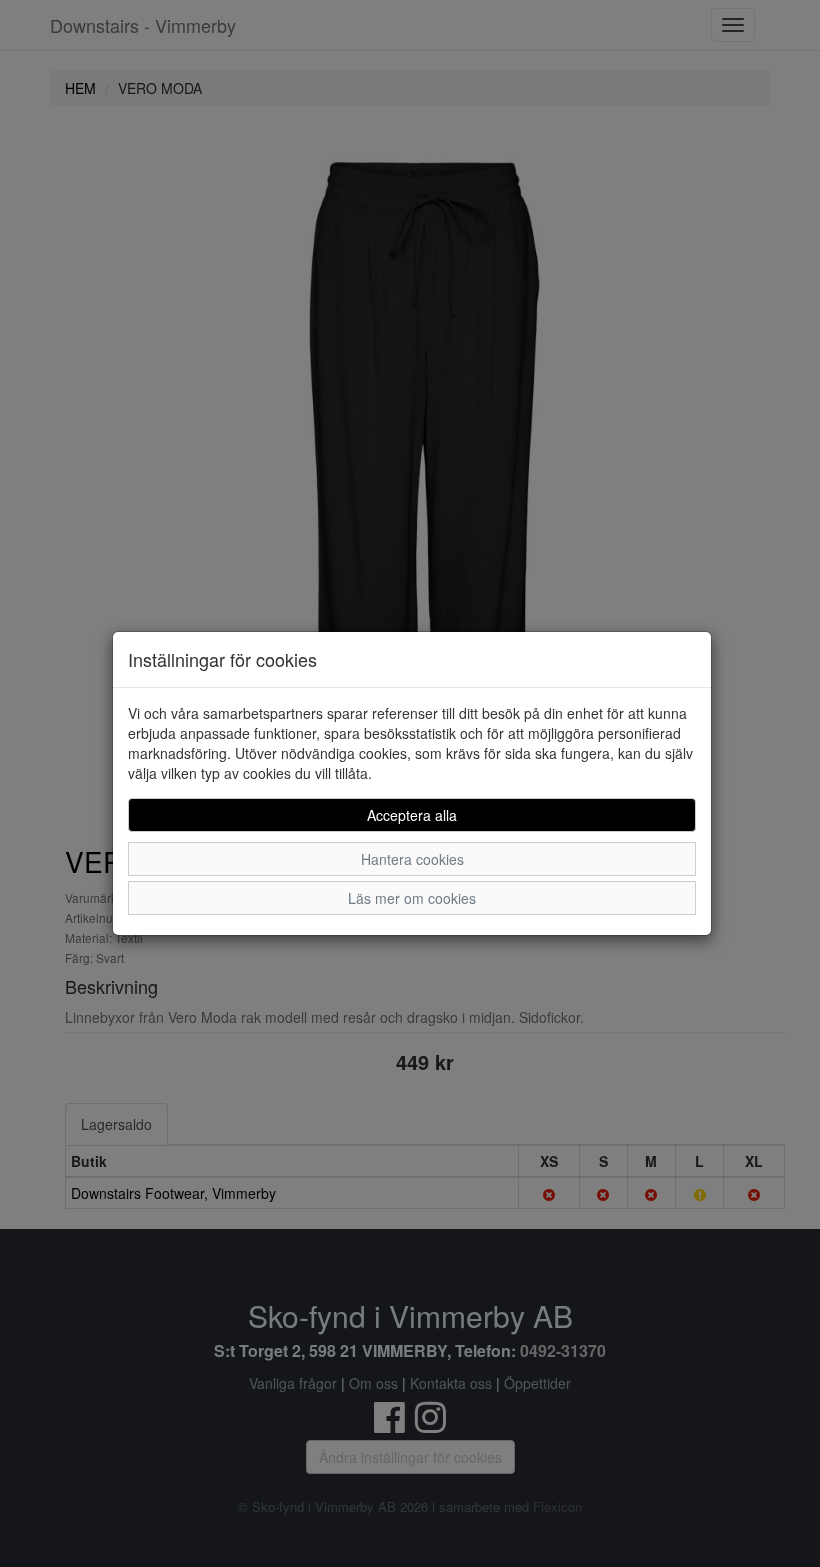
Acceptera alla (412, 815)
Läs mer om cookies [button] (412, 898)
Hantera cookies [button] (412, 859)
